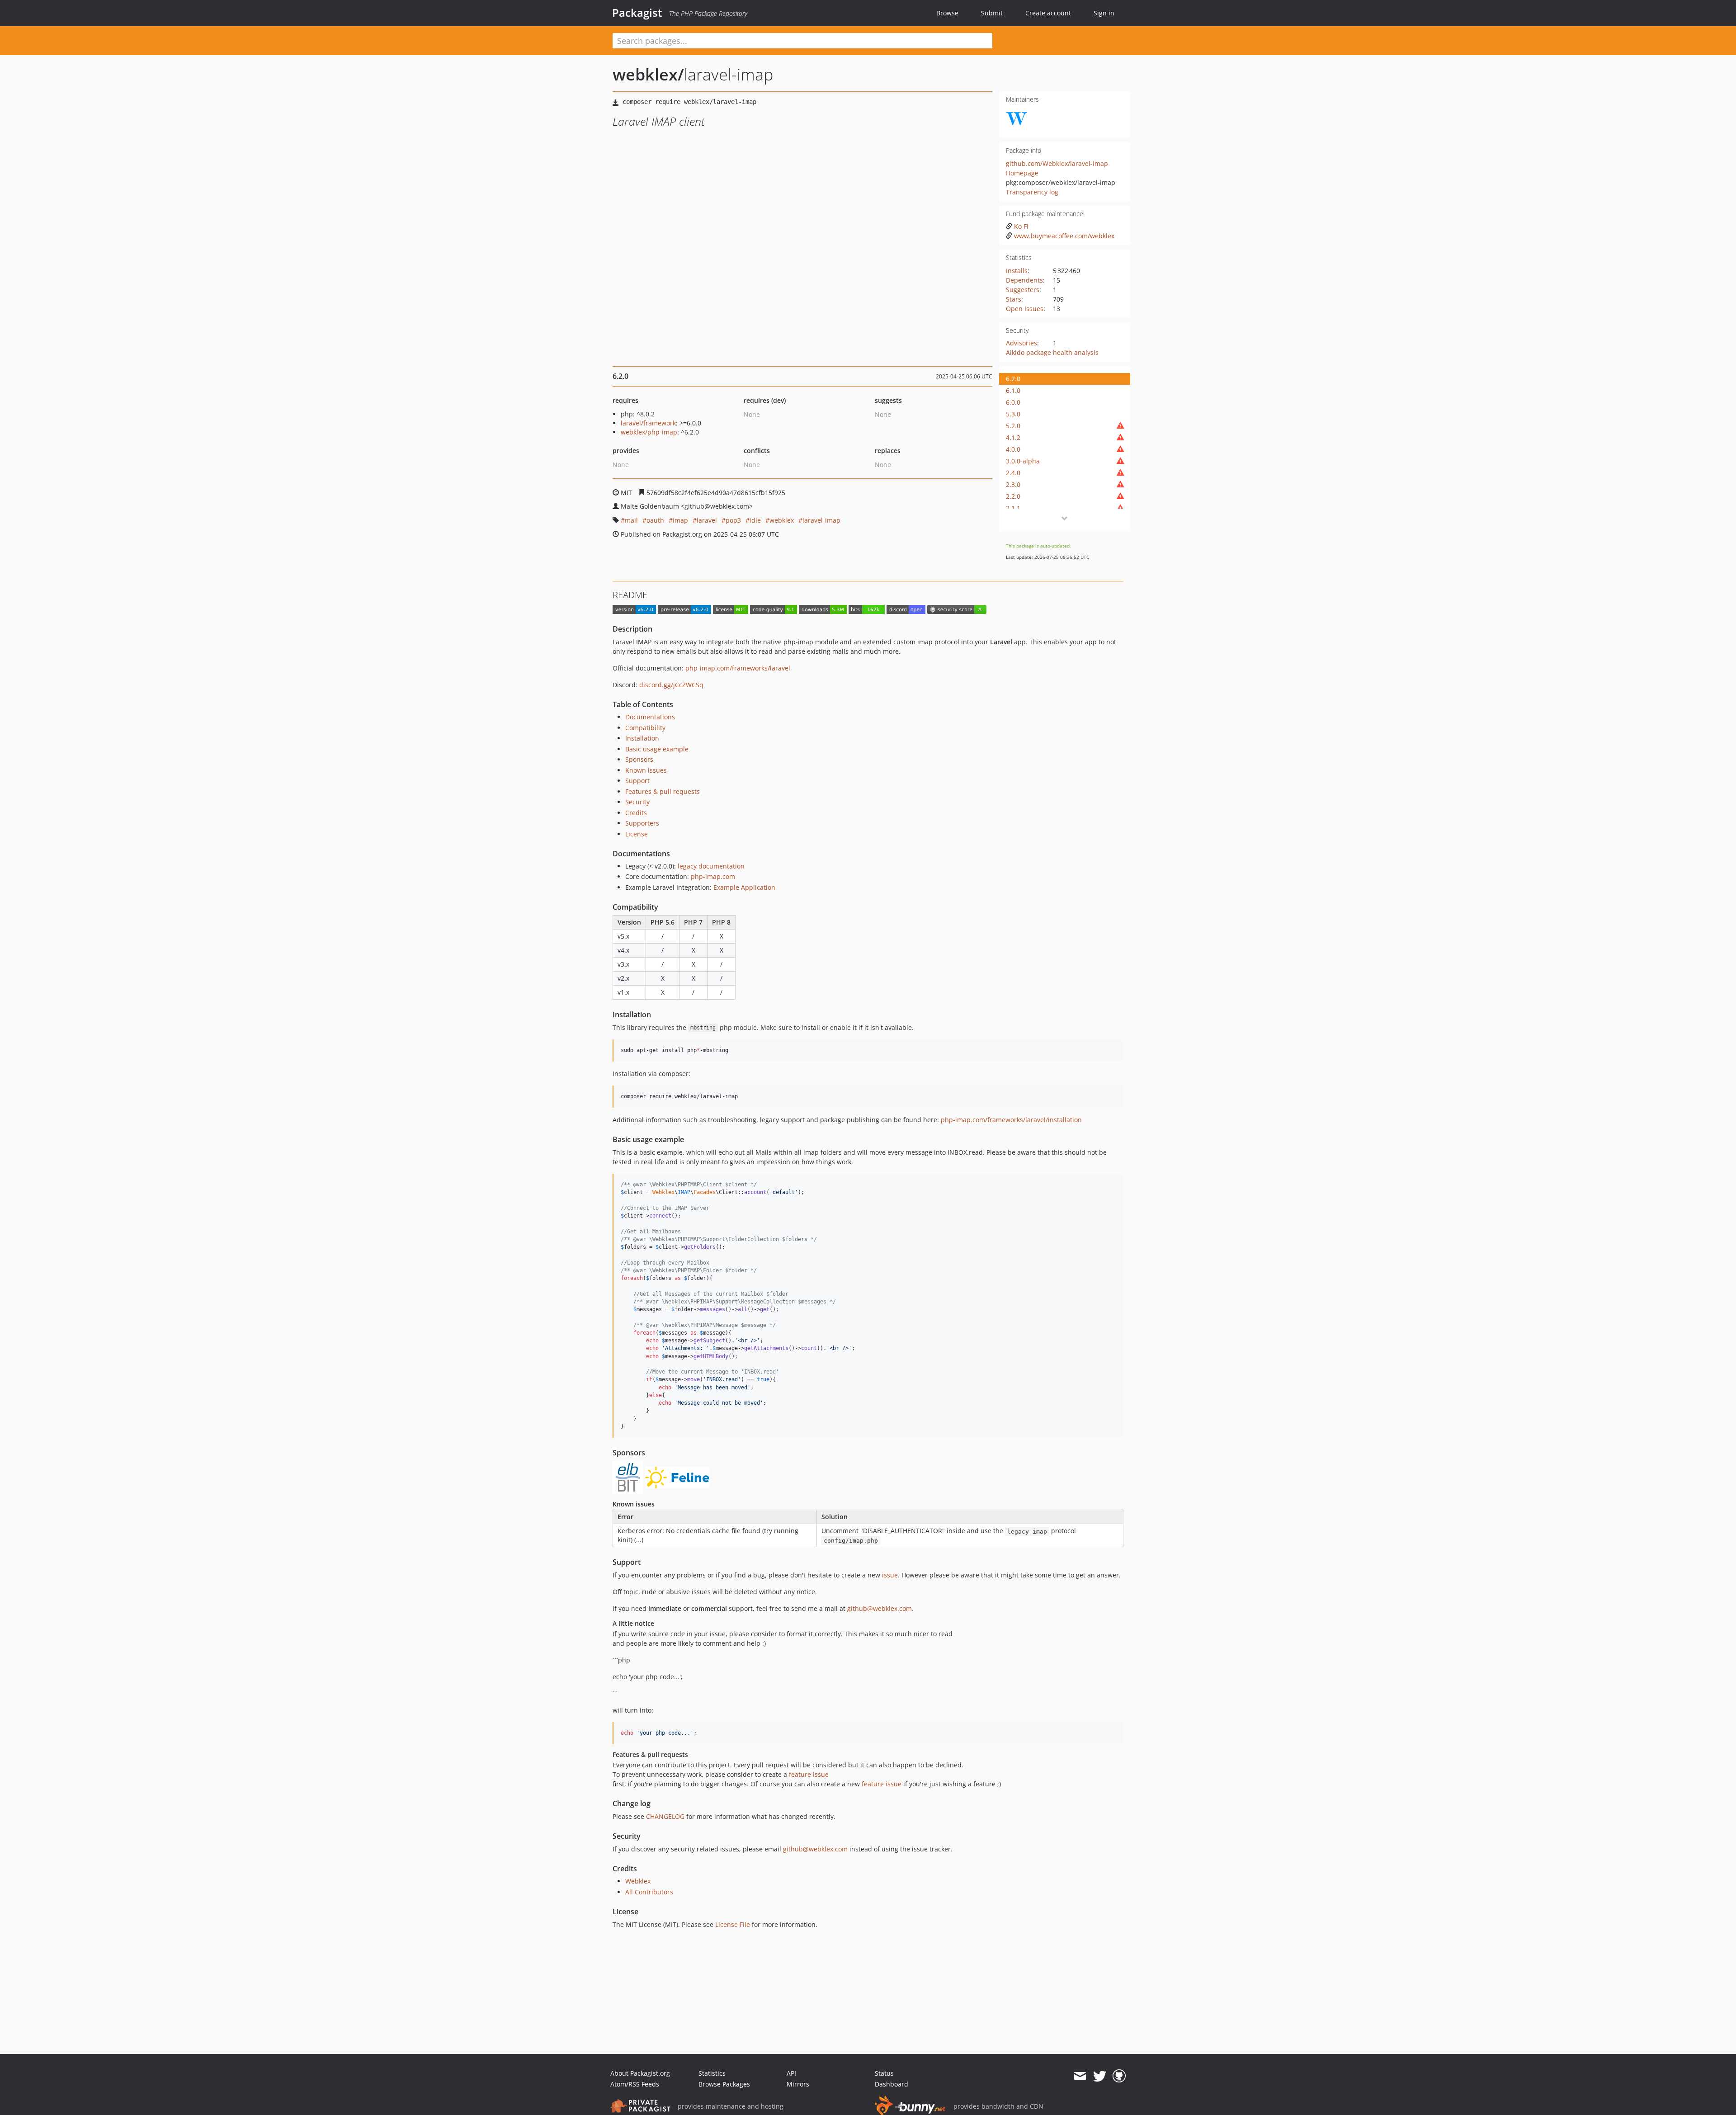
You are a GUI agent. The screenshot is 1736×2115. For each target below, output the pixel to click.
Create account (1048, 13)
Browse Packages (724, 2084)
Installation (642, 738)
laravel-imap (821, 520)
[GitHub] (1119, 2076)
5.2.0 (1013, 426)
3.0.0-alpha (1023, 461)
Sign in (1104, 13)
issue (890, 1575)
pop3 (733, 520)
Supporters (642, 823)
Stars (1014, 299)
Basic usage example (657, 749)
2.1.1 (1013, 508)
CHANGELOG (665, 1816)
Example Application (744, 887)
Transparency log (1032, 192)
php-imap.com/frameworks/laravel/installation (1011, 1120)
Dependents (1024, 280)
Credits (636, 813)
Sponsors (639, 759)
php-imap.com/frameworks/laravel (738, 668)
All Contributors (649, 1892)
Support (637, 781)
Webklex (638, 1881)
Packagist (637, 13)
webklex (782, 520)
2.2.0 (1013, 496)
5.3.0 (1013, 414)
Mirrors (798, 2084)
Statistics (712, 2073)
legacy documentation (711, 866)
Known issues (646, 770)
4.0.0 (1013, 449)
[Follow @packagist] (1100, 2076)
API (791, 2073)
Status (884, 2073)
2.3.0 (1013, 484)
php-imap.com (713, 876)
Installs (1017, 271)
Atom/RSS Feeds (635, 2084)
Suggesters (1023, 290)
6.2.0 (1013, 379)
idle (755, 520)
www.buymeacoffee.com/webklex (1064, 236)
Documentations (650, 717)
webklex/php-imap (649, 432)
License (637, 834)
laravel (707, 520)
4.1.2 (1013, 437)
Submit (992, 13)
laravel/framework (648, 423)
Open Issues (1025, 309)
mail (631, 520)
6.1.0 (1013, 390)
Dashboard (892, 2084)
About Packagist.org (640, 2073)
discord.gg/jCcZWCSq (671, 685)
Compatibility (645, 728)
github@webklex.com (880, 1608)
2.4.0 (1013, 473)
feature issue (809, 1774)
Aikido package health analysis (1052, 352)
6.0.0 (1013, 402)
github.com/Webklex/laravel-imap (1057, 163)
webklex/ (648, 74)
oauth (655, 520)
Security (637, 802)
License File (733, 1924)
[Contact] (1080, 2076)
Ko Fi (1021, 226)
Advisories (1021, 343)
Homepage (1022, 173)
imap (680, 520)
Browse (947, 13)
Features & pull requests (663, 791)
